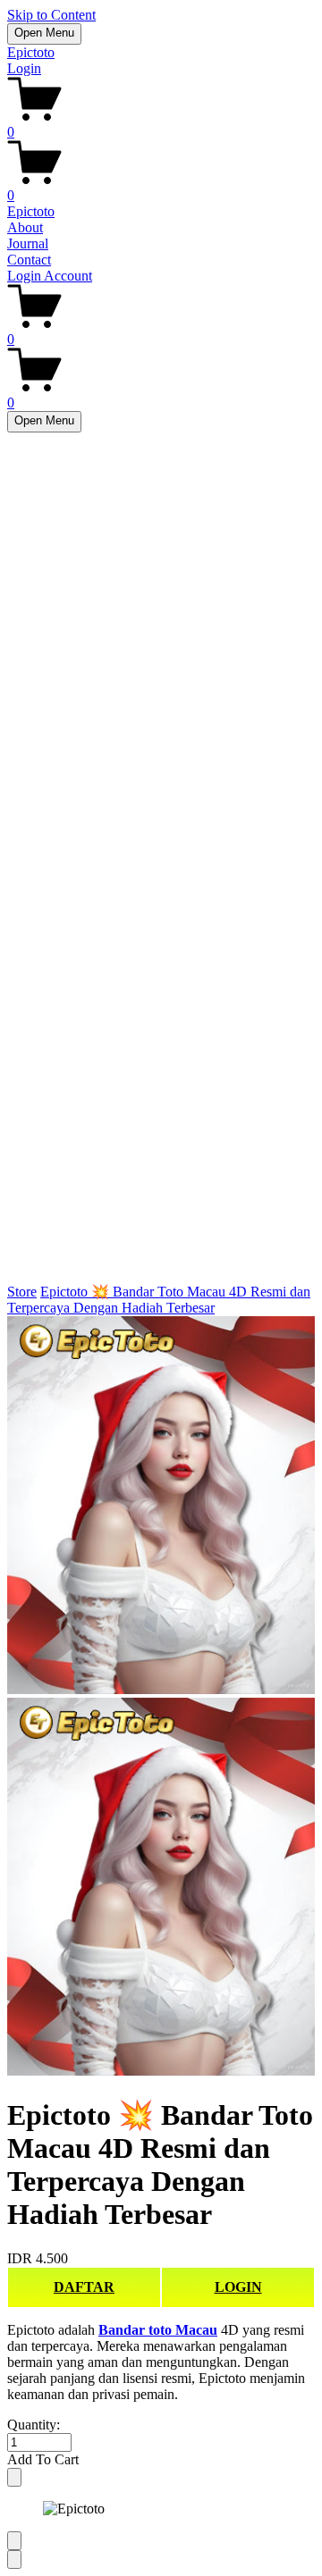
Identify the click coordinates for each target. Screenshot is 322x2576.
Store (22, 1292)
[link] (161, 1698)
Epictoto (31, 52)
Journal (28, 243)
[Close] (14, 2477)
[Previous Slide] (14, 2541)
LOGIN (238, 2287)
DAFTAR (84, 2287)
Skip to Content (51, 15)
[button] (161, 2460)
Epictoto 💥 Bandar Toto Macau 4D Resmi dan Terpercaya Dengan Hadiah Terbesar (159, 1300)
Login (24, 68)
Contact (29, 260)
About (25, 227)
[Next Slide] (14, 2559)
